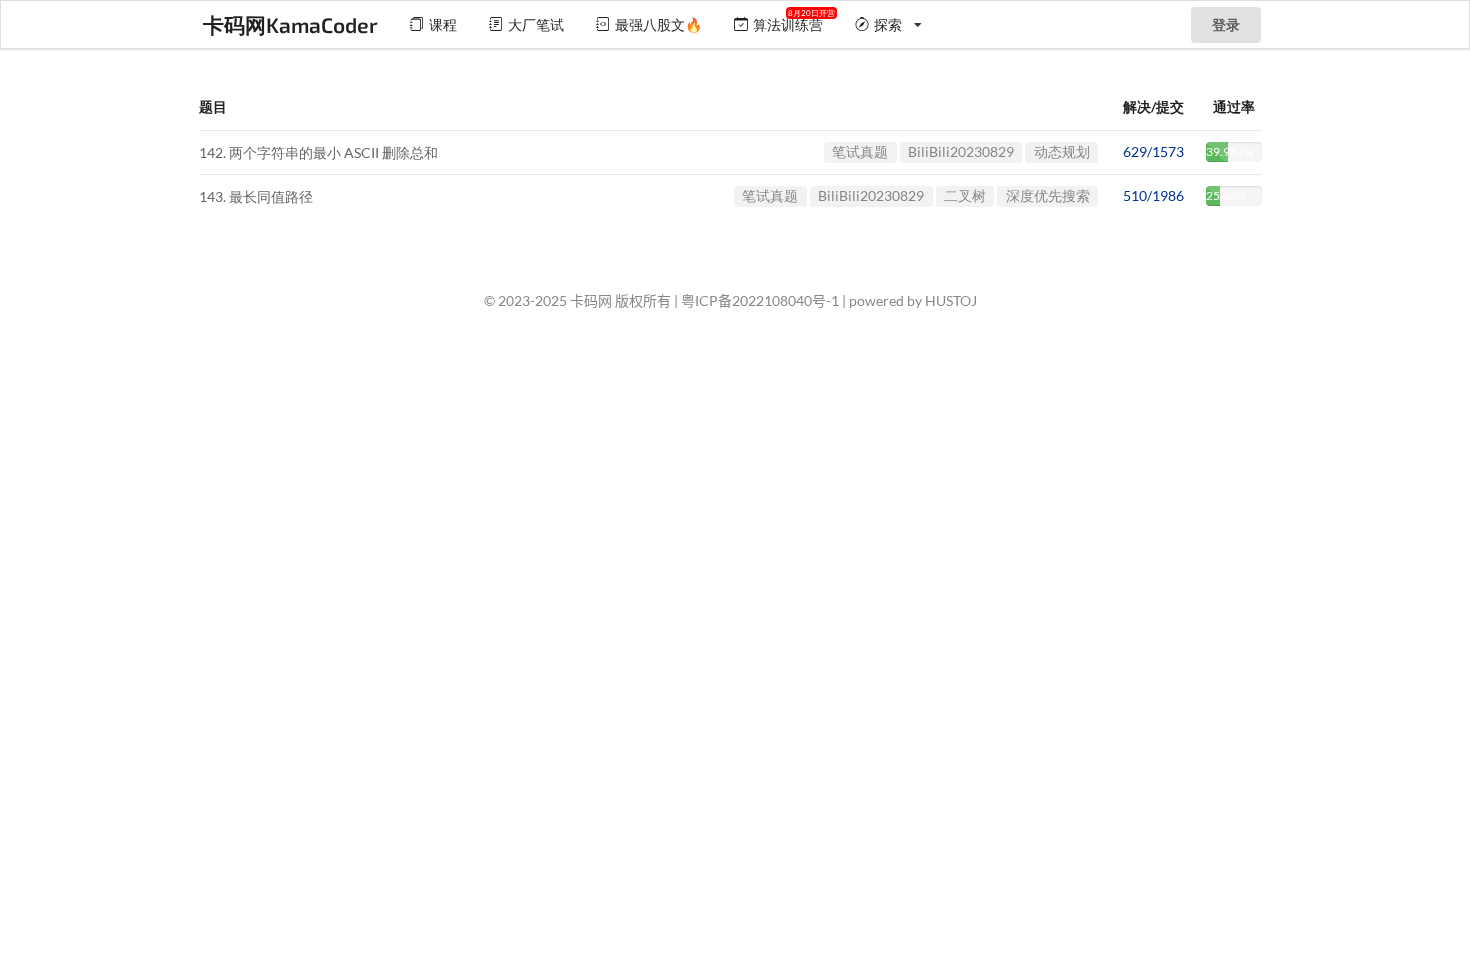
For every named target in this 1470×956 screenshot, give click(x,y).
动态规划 (1062, 151)
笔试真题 (860, 151)
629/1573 (1153, 151)
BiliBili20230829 (961, 151)
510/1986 (1153, 195)
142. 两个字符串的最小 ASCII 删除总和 (318, 152)
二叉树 (965, 195)
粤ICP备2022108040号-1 (760, 300)
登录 (1226, 24)
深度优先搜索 (1048, 195)
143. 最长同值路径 (256, 197)
